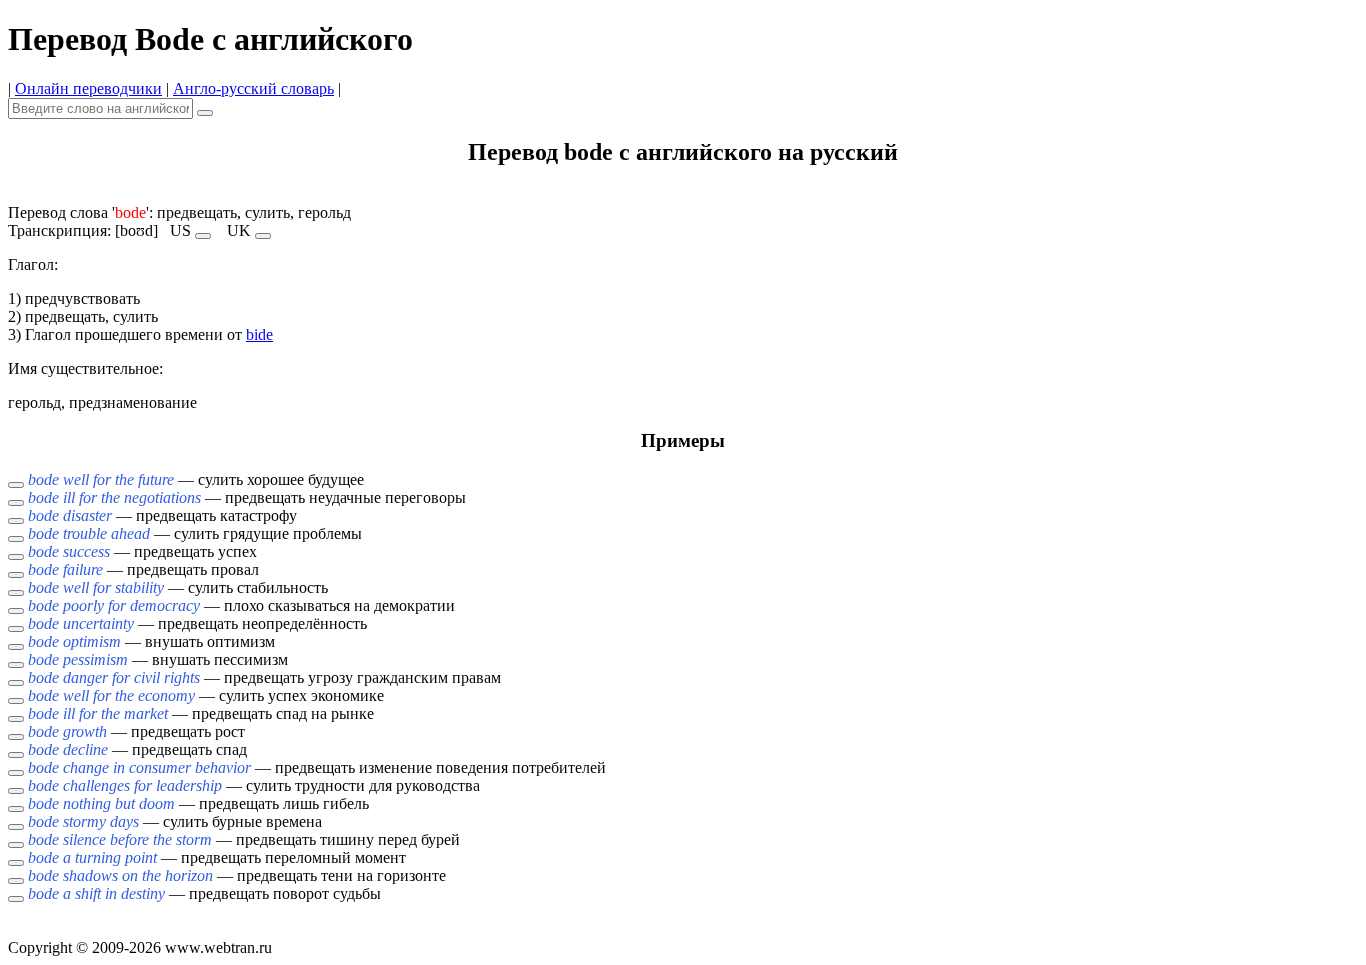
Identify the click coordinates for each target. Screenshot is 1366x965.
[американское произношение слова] (203, 236)
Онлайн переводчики (88, 88)
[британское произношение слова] (263, 236)
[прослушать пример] (16, 485)
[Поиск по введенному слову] (205, 113)
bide (259, 334)
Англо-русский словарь (253, 88)
